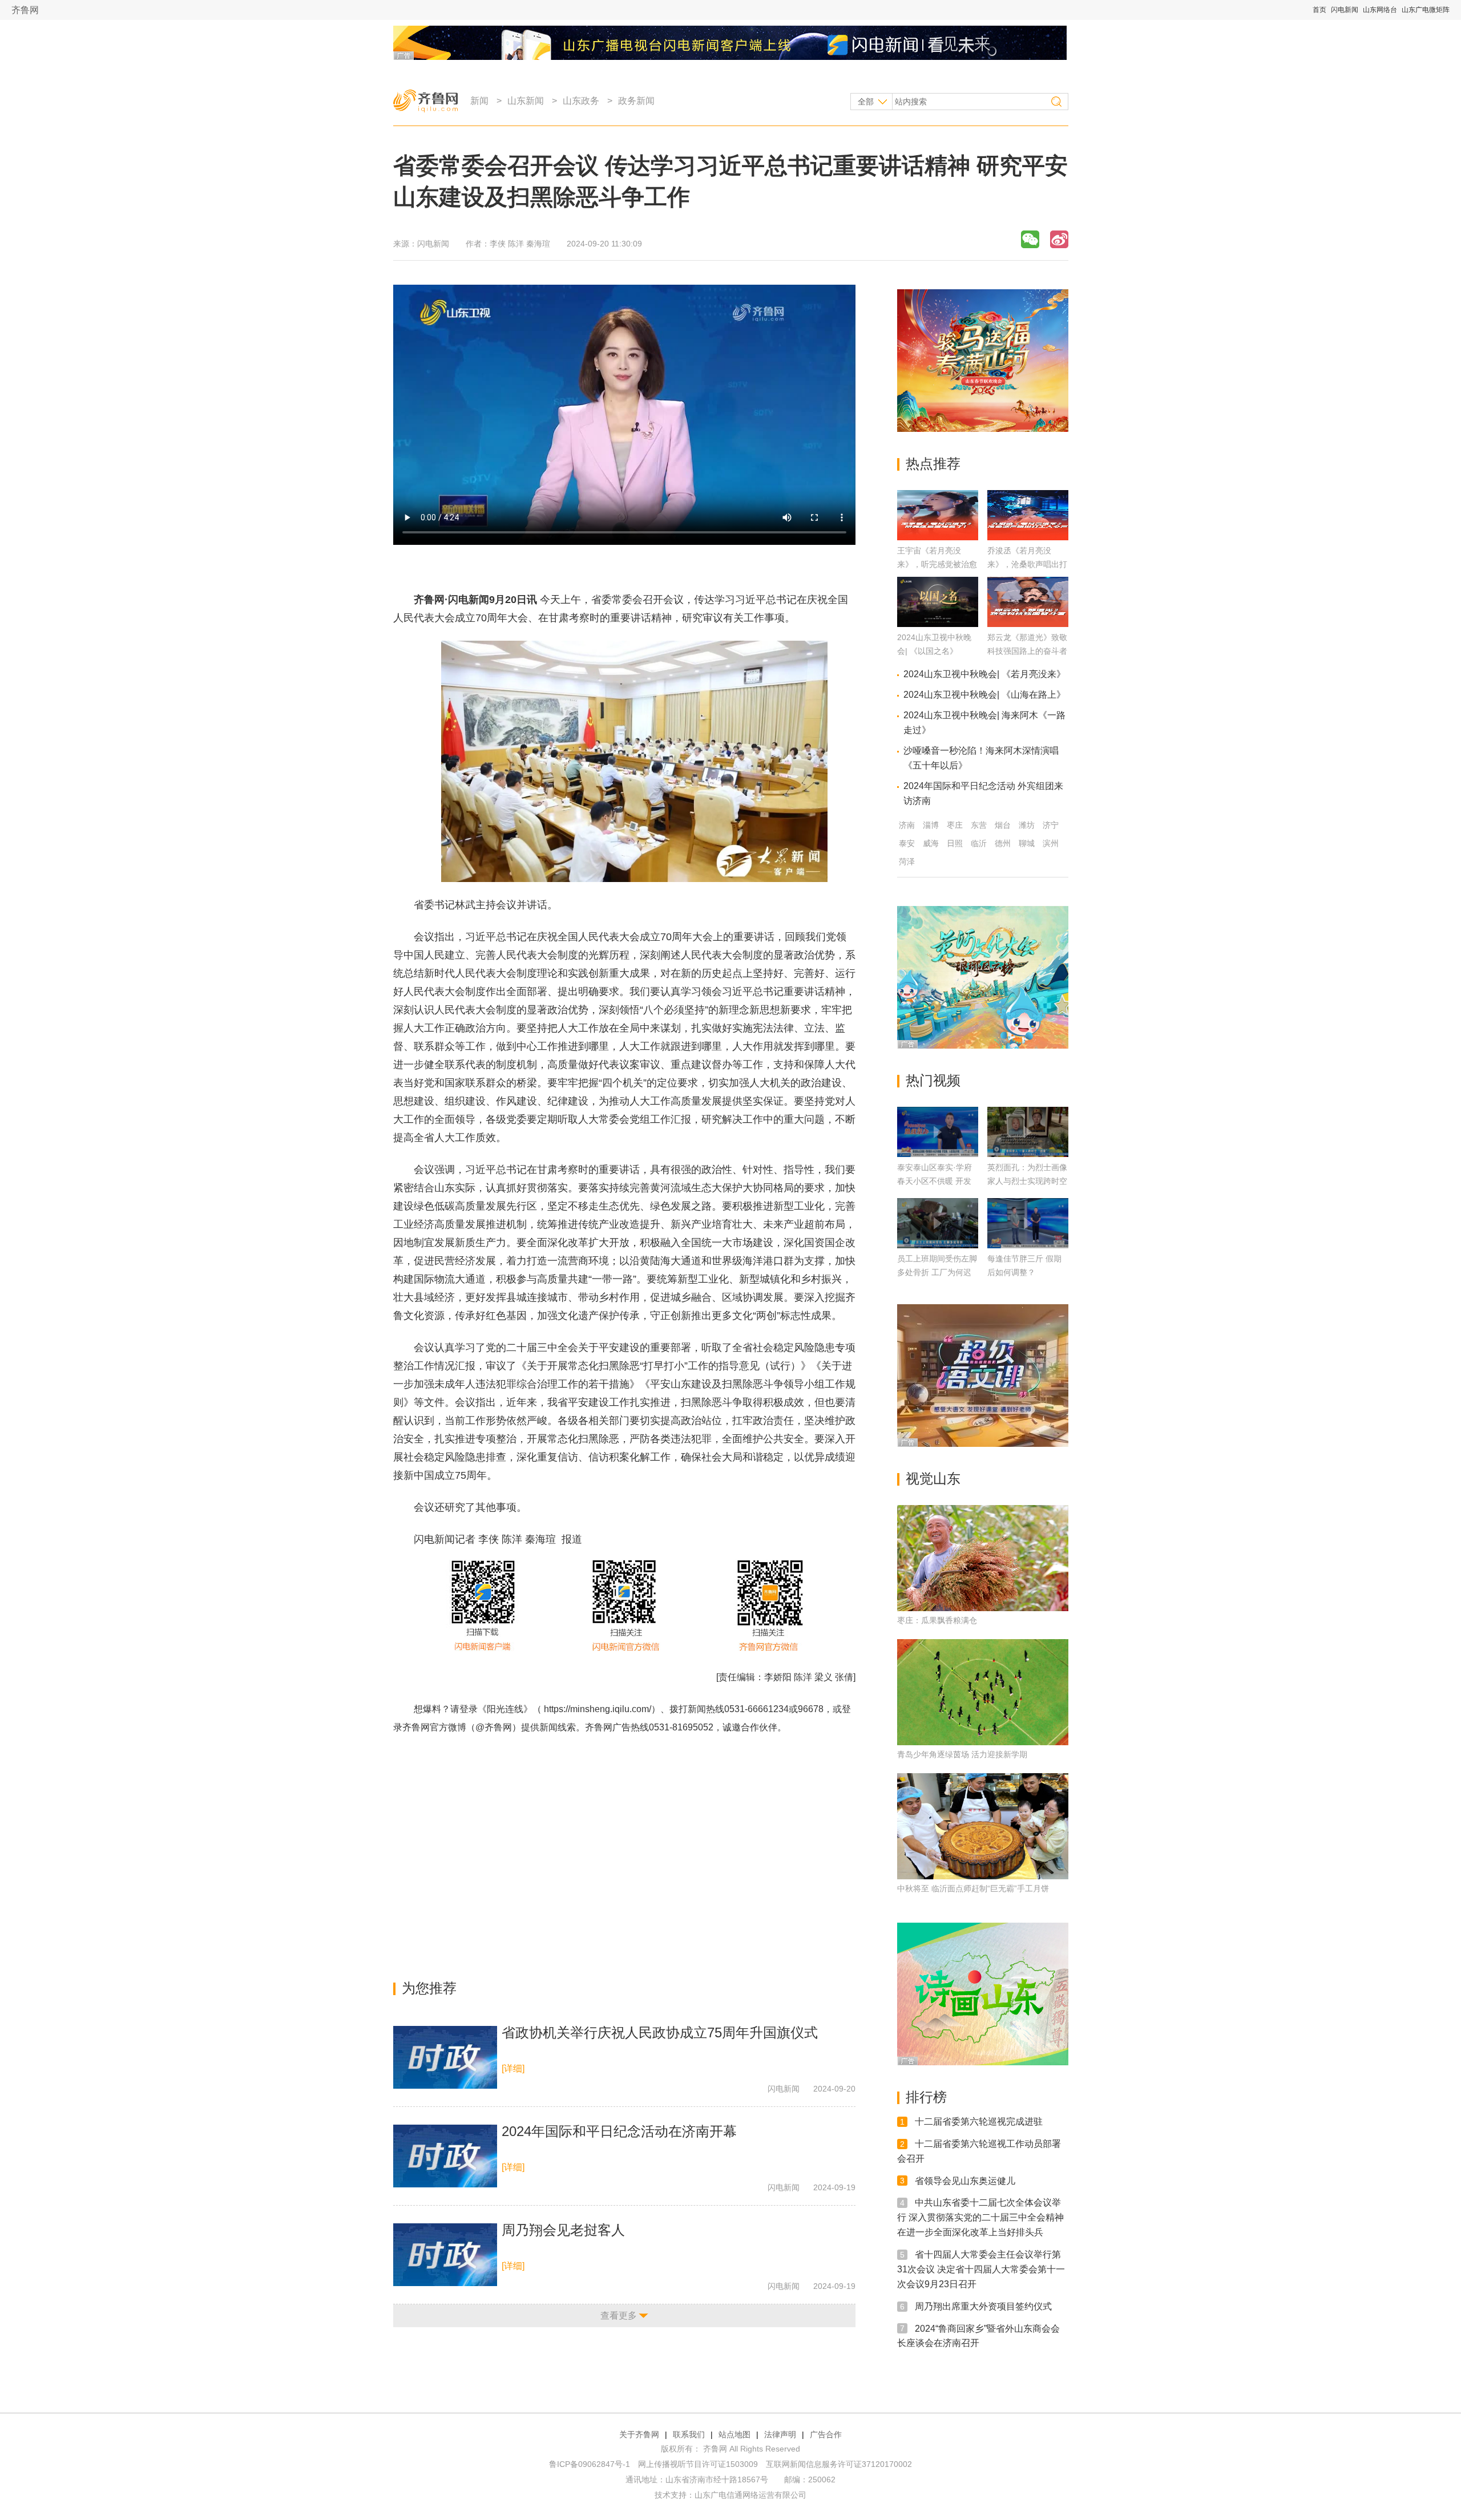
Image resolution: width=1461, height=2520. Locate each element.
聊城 (1027, 843)
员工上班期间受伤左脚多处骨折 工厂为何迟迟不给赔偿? (937, 1272)
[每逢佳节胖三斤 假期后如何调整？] (1028, 1223)
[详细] (513, 2068)
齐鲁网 (25, 10)
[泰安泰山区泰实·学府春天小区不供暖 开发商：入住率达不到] (938, 1132)
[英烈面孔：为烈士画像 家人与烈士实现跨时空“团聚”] (1028, 1132)
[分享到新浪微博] (1059, 239)
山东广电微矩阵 (1426, 10)
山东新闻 (526, 101)
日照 (955, 843)
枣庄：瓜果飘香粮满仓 (937, 1620)
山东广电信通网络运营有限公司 (750, 2495)
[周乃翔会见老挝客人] (445, 2255)
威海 (931, 843)
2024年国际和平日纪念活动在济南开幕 (619, 2131)
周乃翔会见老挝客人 (563, 2230)
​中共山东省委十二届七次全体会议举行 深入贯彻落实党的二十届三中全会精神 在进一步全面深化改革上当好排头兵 (980, 2217)
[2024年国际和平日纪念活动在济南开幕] (445, 2156)
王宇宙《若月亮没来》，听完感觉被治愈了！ (937, 564)
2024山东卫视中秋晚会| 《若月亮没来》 (984, 674)
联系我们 (689, 2434)
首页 (1319, 10)
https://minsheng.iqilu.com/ (598, 1709)
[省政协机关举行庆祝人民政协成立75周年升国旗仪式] (445, 2057)
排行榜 (926, 2097)
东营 (979, 825)
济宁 (1051, 825)
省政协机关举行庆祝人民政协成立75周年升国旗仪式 (660, 2032)
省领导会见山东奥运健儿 (965, 2180)
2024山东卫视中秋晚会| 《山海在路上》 (984, 695)
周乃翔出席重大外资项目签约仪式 (983, 2306)
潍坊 (1027, 825)
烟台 (1003, 825)
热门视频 (933, 1080)
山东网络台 (1380, 10)
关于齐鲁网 (639, 2434)
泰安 (907, 843)
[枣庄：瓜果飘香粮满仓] (983, 1558)
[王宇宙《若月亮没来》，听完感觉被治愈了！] (938, 537)
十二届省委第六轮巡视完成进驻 (979, 2121)
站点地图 (734, 2434)
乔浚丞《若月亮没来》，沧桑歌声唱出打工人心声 (1027, 564)
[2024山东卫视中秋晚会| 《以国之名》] (938, 624)
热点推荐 (933, 464)
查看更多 (619, 2315)
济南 (907, 825)
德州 (1003, 843)
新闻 (479, 101)
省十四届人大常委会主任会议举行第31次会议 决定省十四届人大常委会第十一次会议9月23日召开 (981, 2269)
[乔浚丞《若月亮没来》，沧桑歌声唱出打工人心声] (1028, 537)
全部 (866, 102)
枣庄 (955, 825)
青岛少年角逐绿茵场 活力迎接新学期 (962, 1754)
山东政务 (581, 101)
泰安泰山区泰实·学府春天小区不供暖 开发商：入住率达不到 (935, 1181)
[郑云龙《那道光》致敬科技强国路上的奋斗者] (1028, 624)
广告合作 (826, 2434)
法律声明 (780, 2434)
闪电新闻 (1345, 10)
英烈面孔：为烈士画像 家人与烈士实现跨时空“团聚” (1027, 1181)
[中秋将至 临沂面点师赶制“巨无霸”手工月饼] (983, 1826)
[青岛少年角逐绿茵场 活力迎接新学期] (983, 1692)
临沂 (979, 843)
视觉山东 (933, 1479)
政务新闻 (636, 101)
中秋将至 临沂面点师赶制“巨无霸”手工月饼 (973, 1888)
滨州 (1051, 843)
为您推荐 (429, 1988)
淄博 (931, 825)
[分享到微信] (1030, 239)
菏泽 (907, 861)
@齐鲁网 (494, 1727)
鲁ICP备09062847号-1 (590, 2464)
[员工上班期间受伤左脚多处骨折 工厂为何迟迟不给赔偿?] (938, 1223)
